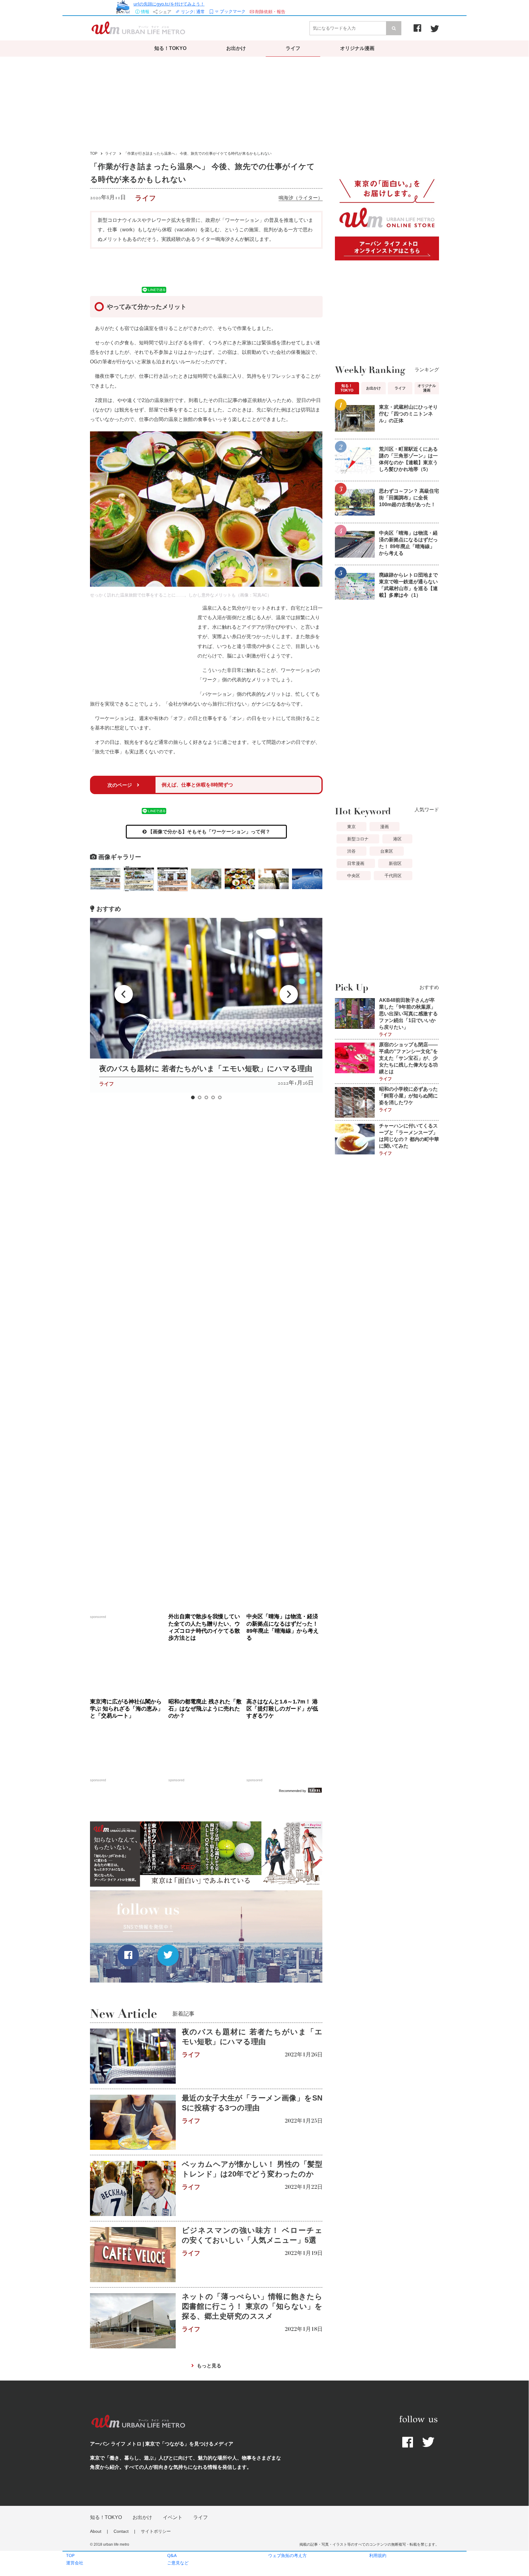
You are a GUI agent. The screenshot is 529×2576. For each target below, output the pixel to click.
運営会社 (75, 2563)
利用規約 (378, 2555)
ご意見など (178, 2563)
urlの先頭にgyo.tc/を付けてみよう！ (169, 4)
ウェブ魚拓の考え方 (287, 2555)
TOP (70, 2555)
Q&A (172, 2555)
